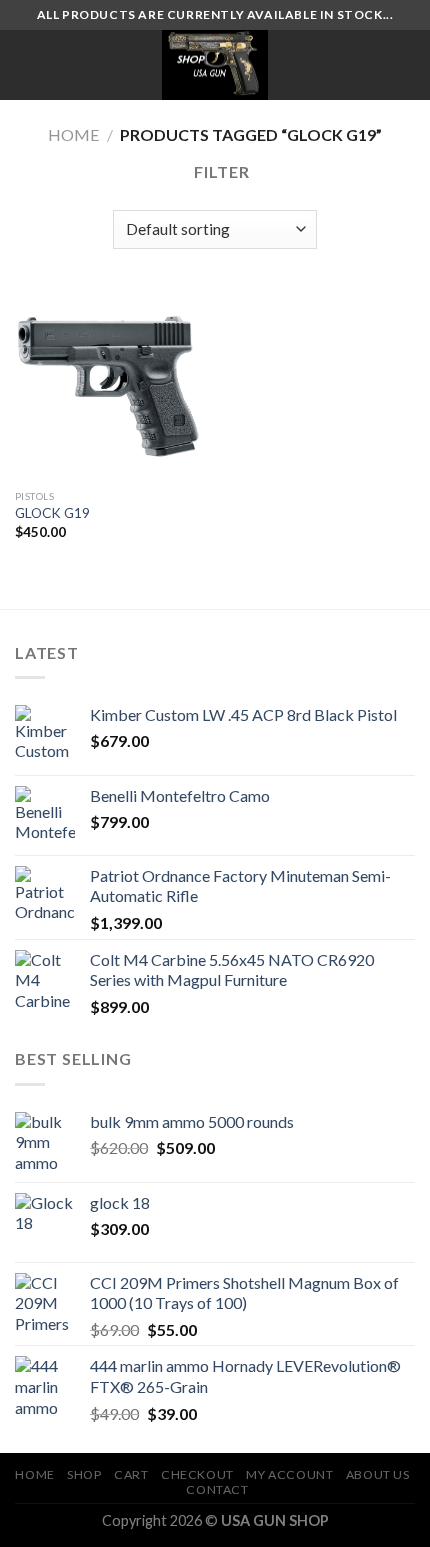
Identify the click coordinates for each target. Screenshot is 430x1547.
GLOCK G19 (52, 513)
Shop (84, 1474)
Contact (217, 1489)
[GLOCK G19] (110, 384)
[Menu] (27, 64)
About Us (378, 1474)
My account (289, 1474)
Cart (131, 1474)
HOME (34, 1474)
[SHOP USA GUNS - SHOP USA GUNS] (215, 65)
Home (73, 134)
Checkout (197, 1474)
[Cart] (405, 65)
